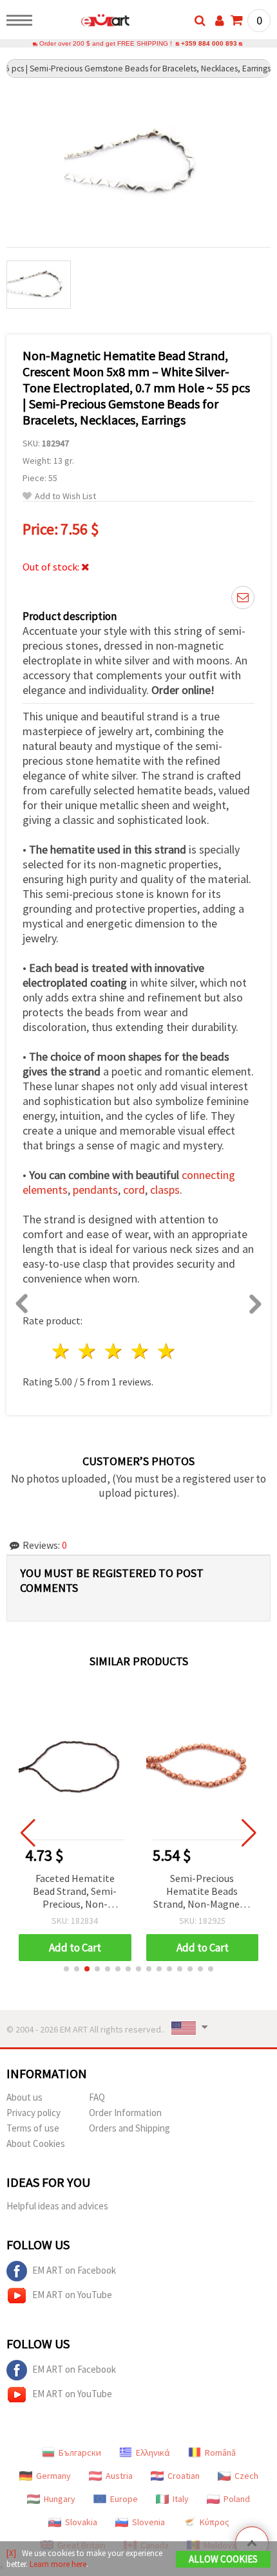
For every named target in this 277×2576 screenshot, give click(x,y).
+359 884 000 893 (209, 43)
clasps (165, 1190)
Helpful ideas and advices (57, 2206)
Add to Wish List (65, 496)
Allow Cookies (223, 2559)
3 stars (114, 1351)
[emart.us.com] (85, 23)
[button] (66, 1969)
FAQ (97, 2097)
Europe (124, 2499)
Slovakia (81, 2522)
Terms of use (33, 2128)
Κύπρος (215, 2522)
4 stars (140, 1351)
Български (80, 2453)
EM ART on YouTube (72, 2295)
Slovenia (148, 2522)
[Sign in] (220, 21)
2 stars (88, 1351)
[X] (11, 2553)
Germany (53, 2476)
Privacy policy (33, 2113)
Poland (237, 2499)
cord (134, 1190)
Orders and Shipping (129, 2128)
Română (220, 2453)
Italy (181, 2499)
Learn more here (58, 2564)
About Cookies (36, 2143)
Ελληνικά (153, 2453)
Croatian (184, 2476)
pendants (95, 1190)
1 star (62, 1351)
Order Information (125, 2113)
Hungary (60, 2499)
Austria (119, 2476)
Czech (246, 2476)
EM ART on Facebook (74, 2270)
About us (24, 2097)
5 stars (167, 1351)
